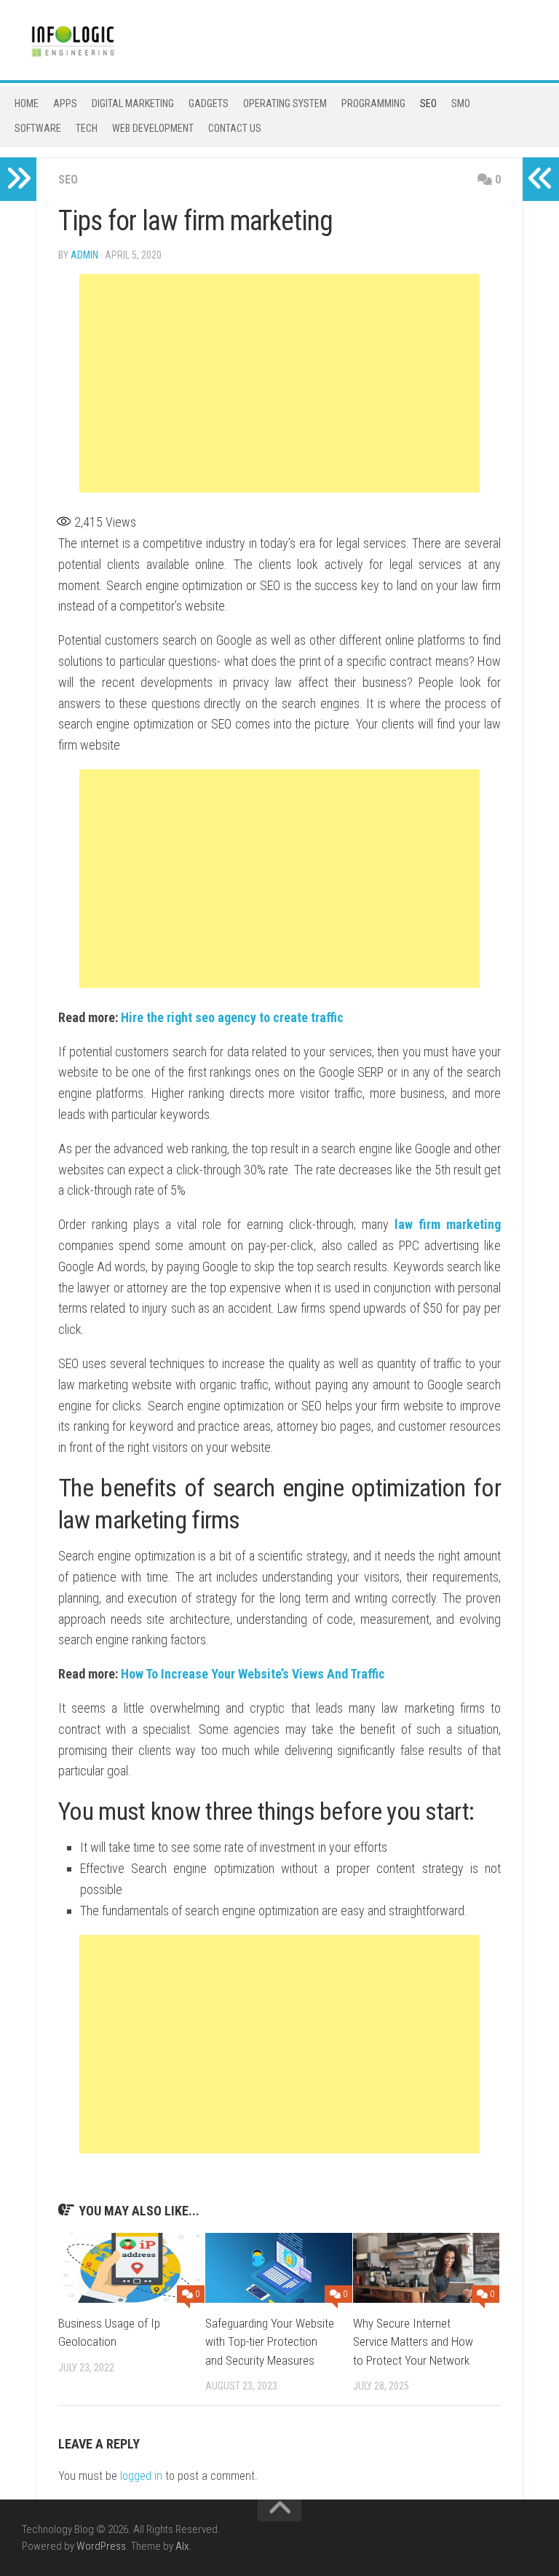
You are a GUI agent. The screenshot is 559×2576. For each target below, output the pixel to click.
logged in (141, 2476)
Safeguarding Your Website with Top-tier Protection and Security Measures (270, 2342)
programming (373, 103)
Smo (461, 103)
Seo (428, 103)
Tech (87, 128)
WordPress (101, 2546)
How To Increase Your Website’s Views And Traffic (253, 1674)
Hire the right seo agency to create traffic (232, 1017)
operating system (285, 103)
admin (84, 255)
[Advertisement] (279, 383)
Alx (182, 2546)
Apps (65, 103)
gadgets (209, 103)
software (38, 128)
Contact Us (235, 128)
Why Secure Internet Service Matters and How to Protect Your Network (413, 2342)
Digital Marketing (133, 103)
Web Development (153, 128)
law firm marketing (448, 1224)
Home (27, 103)
